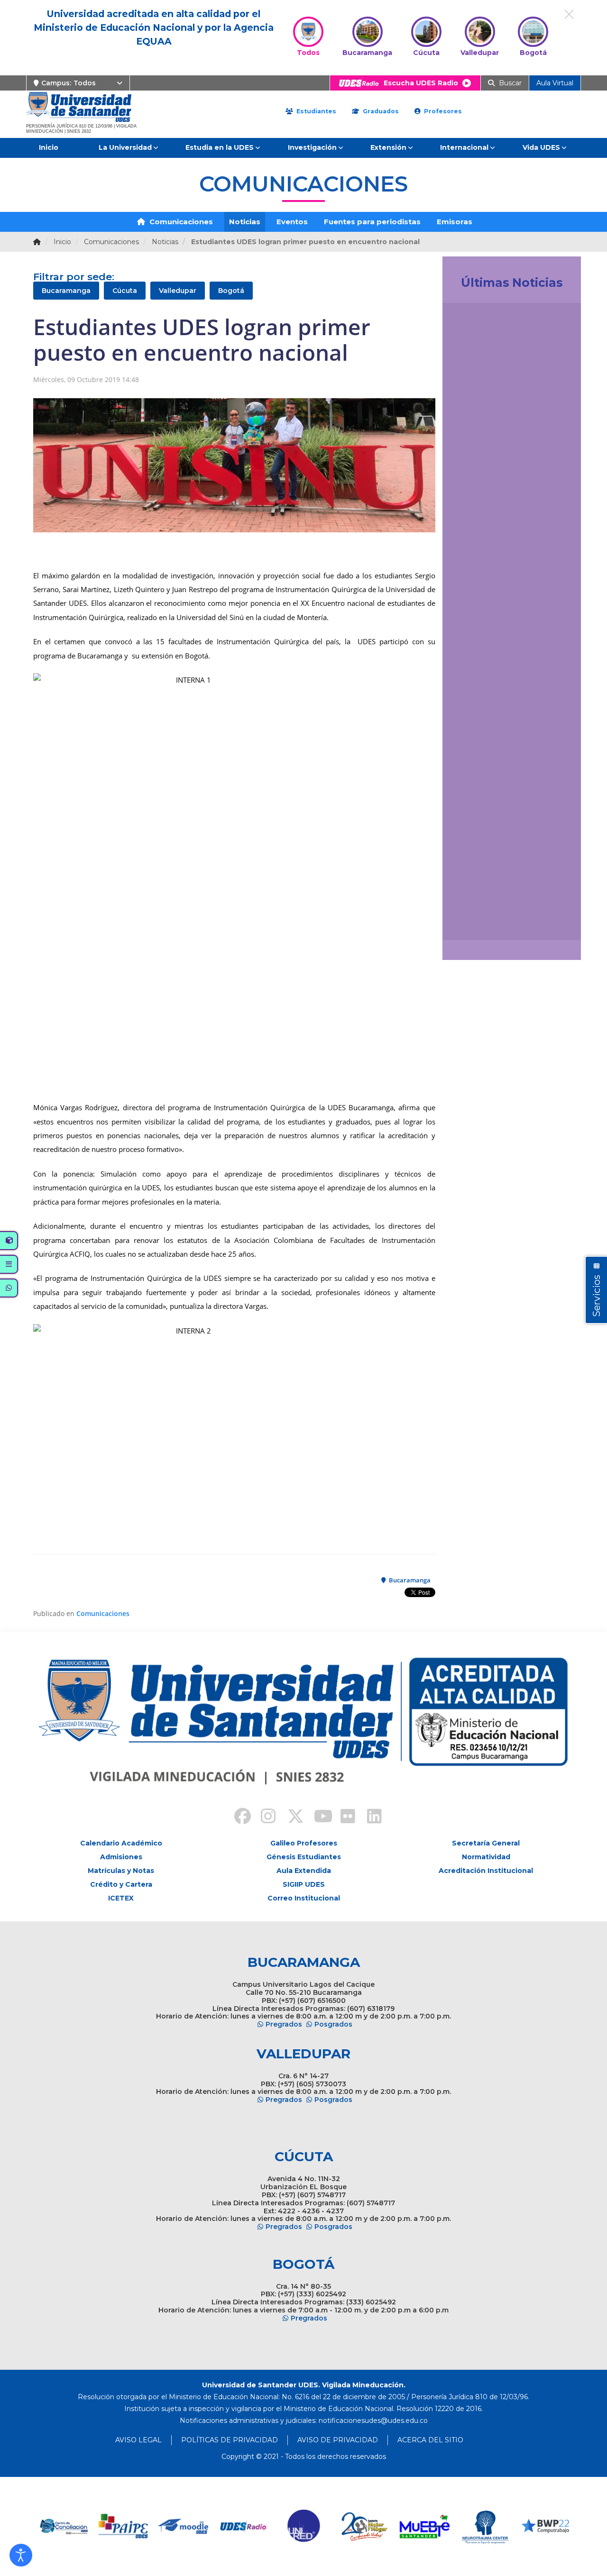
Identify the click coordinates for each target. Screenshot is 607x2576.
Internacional (464, 147)
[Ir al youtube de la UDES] (317, 1818)
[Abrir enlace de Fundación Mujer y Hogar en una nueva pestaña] (304, 2526)
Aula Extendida (304, 1871)
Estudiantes (315, 111)
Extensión (388, 147)
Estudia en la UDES (220, 147)
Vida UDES (541, 147)
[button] (21, 2555)
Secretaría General (486, 1843)
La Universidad (125, 147)
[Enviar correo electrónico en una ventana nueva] (373, 2421)
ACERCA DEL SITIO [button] (430, 2440)
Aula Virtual (555, 83)
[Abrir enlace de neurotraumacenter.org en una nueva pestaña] (425, 2526)
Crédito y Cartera (121, 1884)
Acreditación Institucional (486, 1871)
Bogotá (231, 291)
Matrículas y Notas (121, 1871)
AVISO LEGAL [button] (138, 2440)
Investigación (312, 147)
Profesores (442, 111)
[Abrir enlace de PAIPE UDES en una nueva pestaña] (63, 2526)
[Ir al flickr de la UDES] (343, 1818)
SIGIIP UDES (304, 1884)
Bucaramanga (66, 291)
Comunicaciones (180, 222)
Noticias (245, 222)
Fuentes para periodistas (372, 222)
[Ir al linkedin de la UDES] (370, 1818)
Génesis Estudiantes (304, 1857)
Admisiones (121, 1857)
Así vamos (476, 922)
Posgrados (333, 2024)
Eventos (292, 222)
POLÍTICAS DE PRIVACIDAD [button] (230, 2440)
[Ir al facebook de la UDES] (237, 1818)
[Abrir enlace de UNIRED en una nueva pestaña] (244, 2526)
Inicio (49, 147)
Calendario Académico (121, 1843)
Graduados (380, 111)
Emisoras (455, 222)
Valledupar (178, 291)
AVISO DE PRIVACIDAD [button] (338, 2440)
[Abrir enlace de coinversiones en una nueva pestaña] (545, 2526)
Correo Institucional (304, 1898)
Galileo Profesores (304, 1843)
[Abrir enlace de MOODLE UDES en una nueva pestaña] (124, 2526)
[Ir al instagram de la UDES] (264, 1818)
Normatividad (486, 1857)
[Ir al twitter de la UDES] (290, 1818)
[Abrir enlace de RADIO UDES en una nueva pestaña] (184, 2526)
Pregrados (284, 2024)
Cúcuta (125, 291)
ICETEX (121, 1898)
